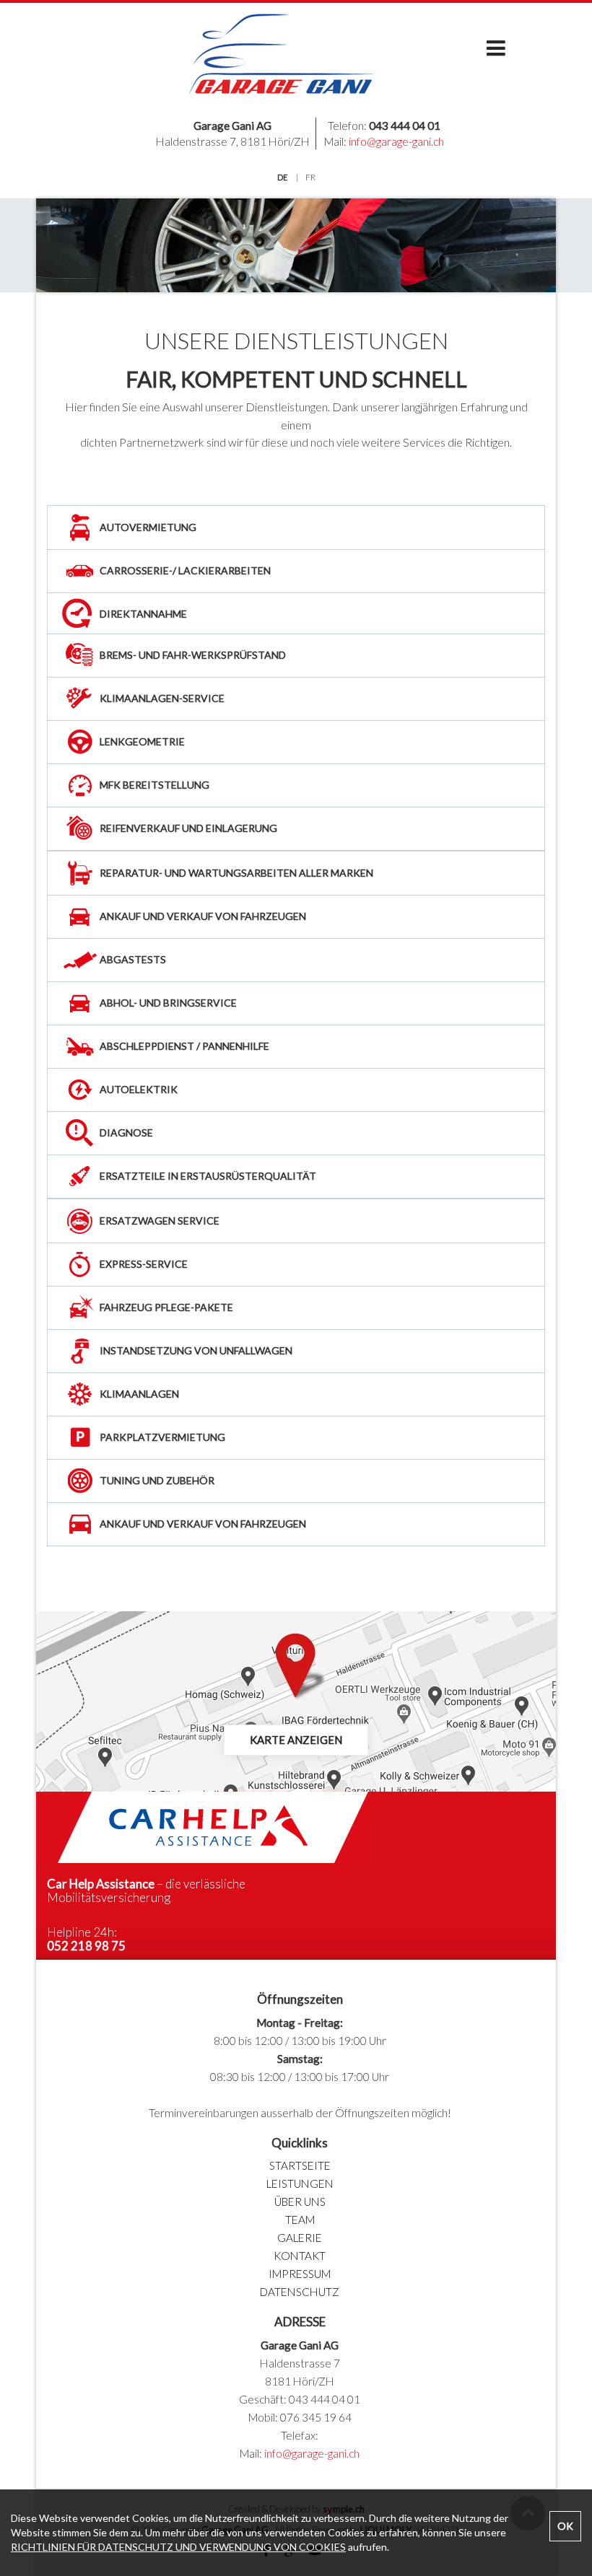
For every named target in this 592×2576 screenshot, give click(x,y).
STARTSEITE (300, 2165)
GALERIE (300, 2238)
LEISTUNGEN (300, 2183)
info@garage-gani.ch (396, 141)
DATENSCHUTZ (300, 2292)
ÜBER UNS (300, 2202)
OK (565, 2526)
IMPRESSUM (300, 2274)
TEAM (300, 2220)
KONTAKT (300, 2256)
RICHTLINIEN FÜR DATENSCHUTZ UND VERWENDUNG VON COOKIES (178, 2547)
